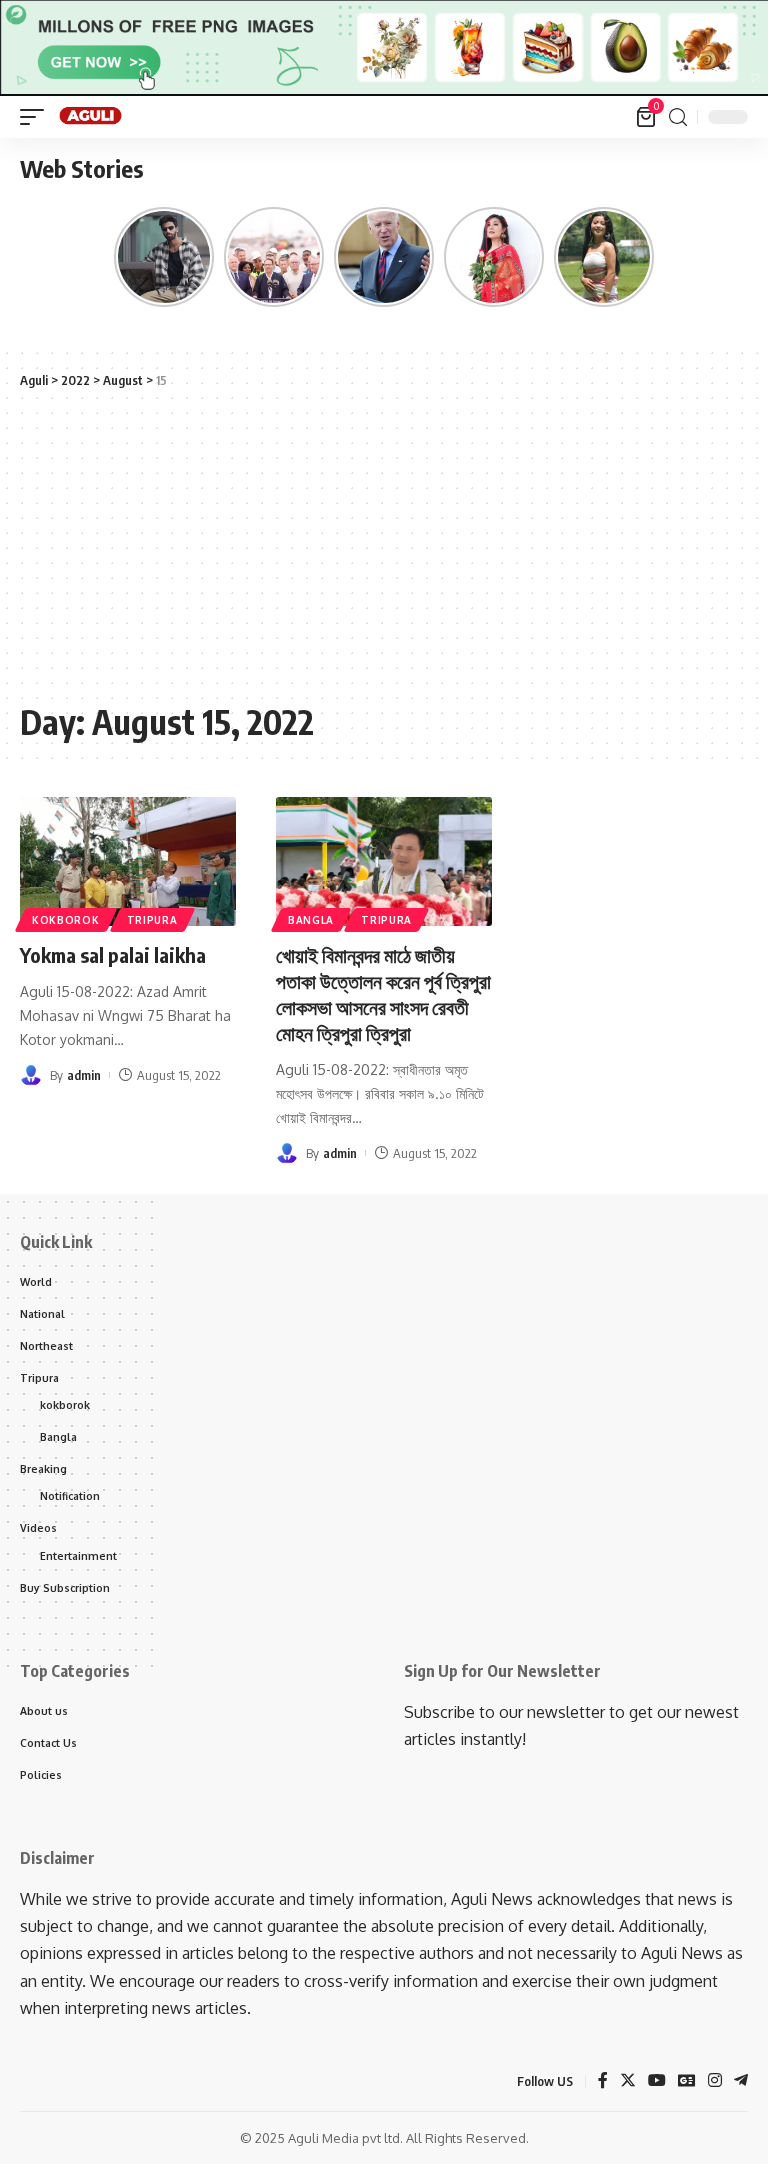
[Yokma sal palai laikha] (128, 862)
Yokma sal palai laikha (113, 954)
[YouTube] (657, 2081)
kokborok (66, 920)
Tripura (152, 920)
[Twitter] (628, 2081)
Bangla (311, 920)
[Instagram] (715, 2081)
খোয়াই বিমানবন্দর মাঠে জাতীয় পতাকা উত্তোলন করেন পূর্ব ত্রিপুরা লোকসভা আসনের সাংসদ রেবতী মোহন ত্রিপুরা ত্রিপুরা (383, 993)
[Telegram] (741, 2081)
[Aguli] (91, 117)
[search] (678, 117)
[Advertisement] (384, 546)
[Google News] (687, 2081)
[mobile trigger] (37, 117)
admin (84, 1075)
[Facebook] (603, 2081)
